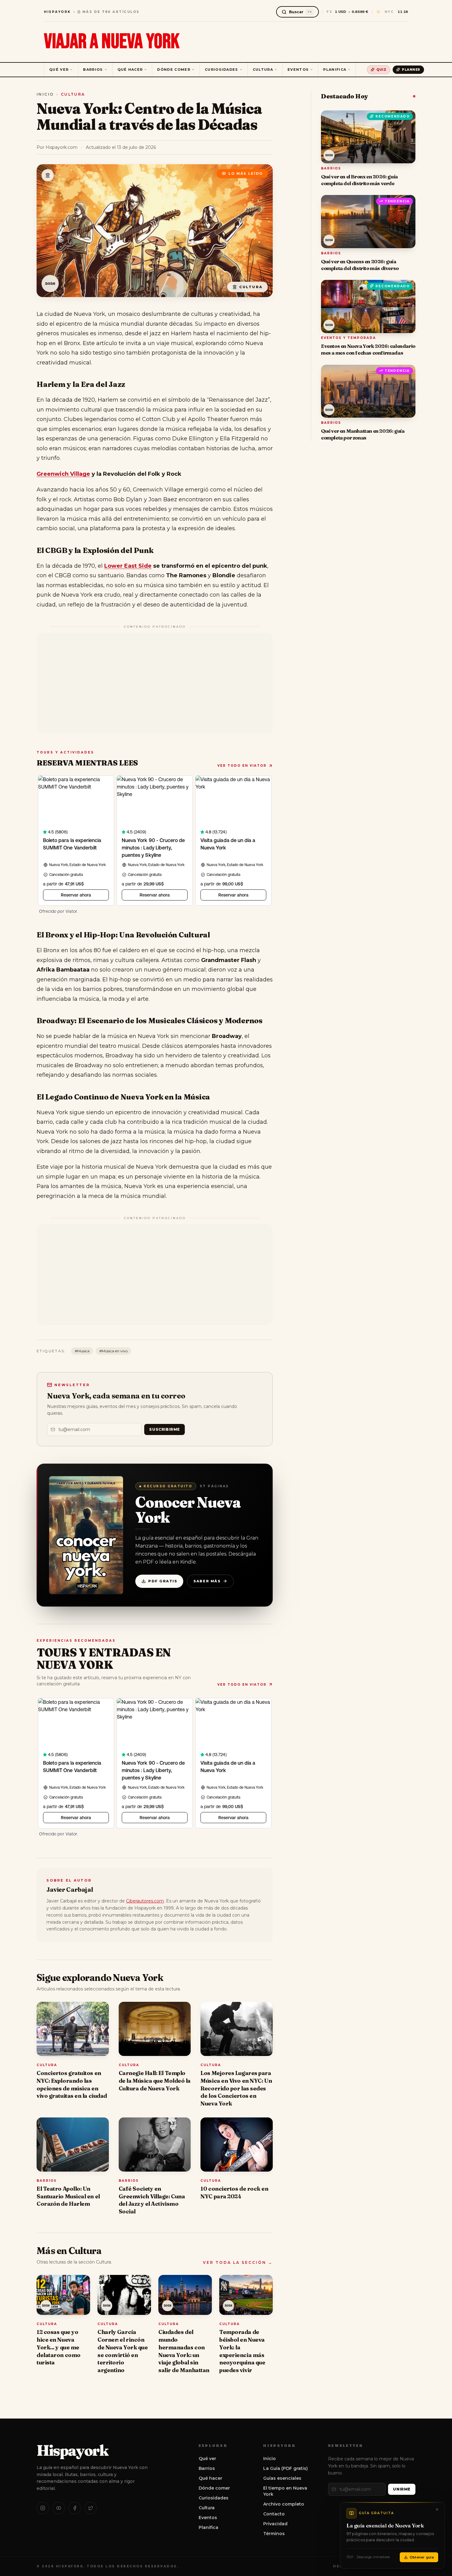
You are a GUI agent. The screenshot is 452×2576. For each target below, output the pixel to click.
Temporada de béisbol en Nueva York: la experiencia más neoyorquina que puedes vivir (242, 2351)
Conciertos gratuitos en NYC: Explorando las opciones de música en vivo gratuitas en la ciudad (72, 2084)
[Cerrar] (437, 2510)
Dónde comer (174, 70)
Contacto (274, 2514)
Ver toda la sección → (238, 2262)
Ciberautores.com (145, 1901)
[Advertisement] (155, 683)
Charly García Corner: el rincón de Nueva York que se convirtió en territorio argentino (123, 2351)
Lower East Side (128, 566)
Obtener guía (422, 2557)
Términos (274, 2534)
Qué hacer (130, 70)
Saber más (207, 1581)
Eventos (298, 70)
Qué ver (59, 70)
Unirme (402, 2489)
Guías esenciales (282, 2478)
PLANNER (411, 70)
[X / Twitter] (91, 2508)
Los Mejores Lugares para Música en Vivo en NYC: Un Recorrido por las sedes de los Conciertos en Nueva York (236, 2088)
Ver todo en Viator (242, 766)
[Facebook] (75, 2508)
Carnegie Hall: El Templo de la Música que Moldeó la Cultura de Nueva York (155, 2081)
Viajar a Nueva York (112, 42)
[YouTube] (59, 2508)
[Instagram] (43, 2508)
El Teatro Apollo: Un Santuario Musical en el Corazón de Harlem (68, 2196)
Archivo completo (284, 2504)
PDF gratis (163, 1581)
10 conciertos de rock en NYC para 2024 (234, 2192)
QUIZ (381, 70)
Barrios (93, 70)
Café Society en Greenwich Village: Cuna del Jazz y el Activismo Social (152, 2200)
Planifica (335, 70)
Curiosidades (222, 70)
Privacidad (275, 2524)
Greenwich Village (63, 474)
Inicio (45, 94)
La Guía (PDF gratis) (285, 2468)
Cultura (263, 70)
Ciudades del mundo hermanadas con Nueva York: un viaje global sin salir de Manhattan (184, 2351)
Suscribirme (165, 1429)
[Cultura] (48, 175)
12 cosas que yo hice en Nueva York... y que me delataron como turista (59, 2347)
